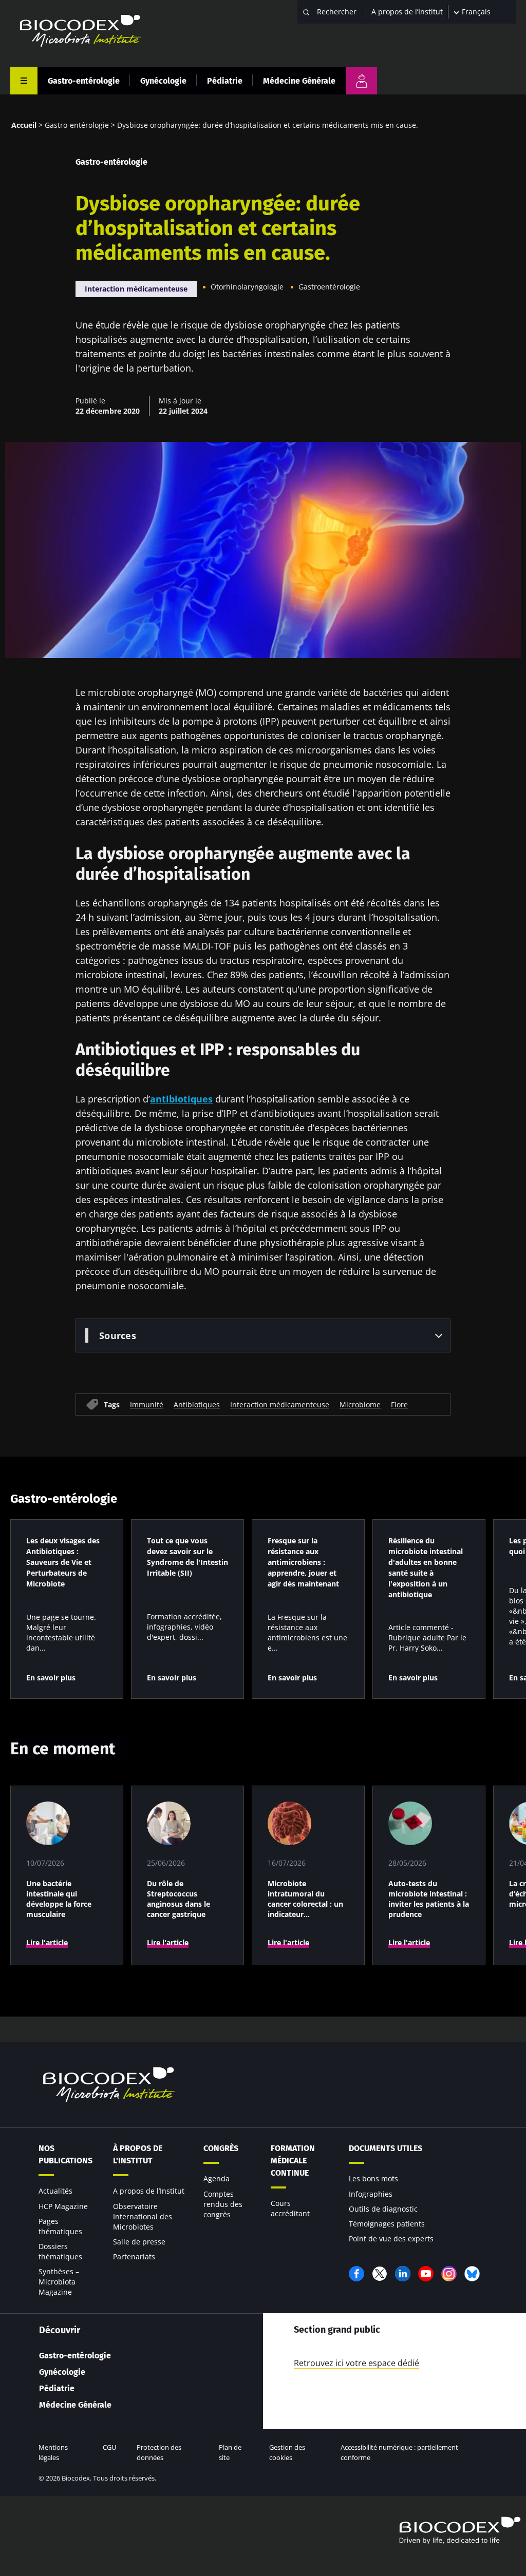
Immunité (147, 1405)
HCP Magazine (63, 2206)
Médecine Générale (299, 81)
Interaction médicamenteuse (136, 289)
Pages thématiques (60, 2226)
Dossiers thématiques (60, 2251)
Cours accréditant (290, 2208)
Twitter (380, 2274)
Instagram (449, 2274)
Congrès (221, 2148)
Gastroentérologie (329, 287)
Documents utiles (386, 2148)
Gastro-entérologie (84, 81)
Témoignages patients (387, 2224)
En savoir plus (51, 1678)
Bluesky (472, 2274)
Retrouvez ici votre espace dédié (356, 2363)
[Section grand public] (361, 81)
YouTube (426, 2274)
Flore (399, 1405)
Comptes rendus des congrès (223, 2204)
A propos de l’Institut (407, 12)
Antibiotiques (197, 1405)
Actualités (55, 2191)
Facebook (356, 2274)
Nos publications (65, 2154)
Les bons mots (373, 2178)
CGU (109, 2447)
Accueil (24, 125)
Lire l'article (47, 1942)
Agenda (217, 2178)
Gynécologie (163, 81)
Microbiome (360, 1405)
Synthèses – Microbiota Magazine (59, 2282)
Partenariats (134, 2257)
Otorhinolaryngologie (247, 287)
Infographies (371, 2194)
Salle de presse (139, 2242)
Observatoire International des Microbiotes (143, 2216)
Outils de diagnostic (383, 2209)
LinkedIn (403, 2274)
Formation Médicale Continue (293, 2161)
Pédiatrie (225, 81)
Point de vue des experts (391, 2239)
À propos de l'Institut (138, 2154)
